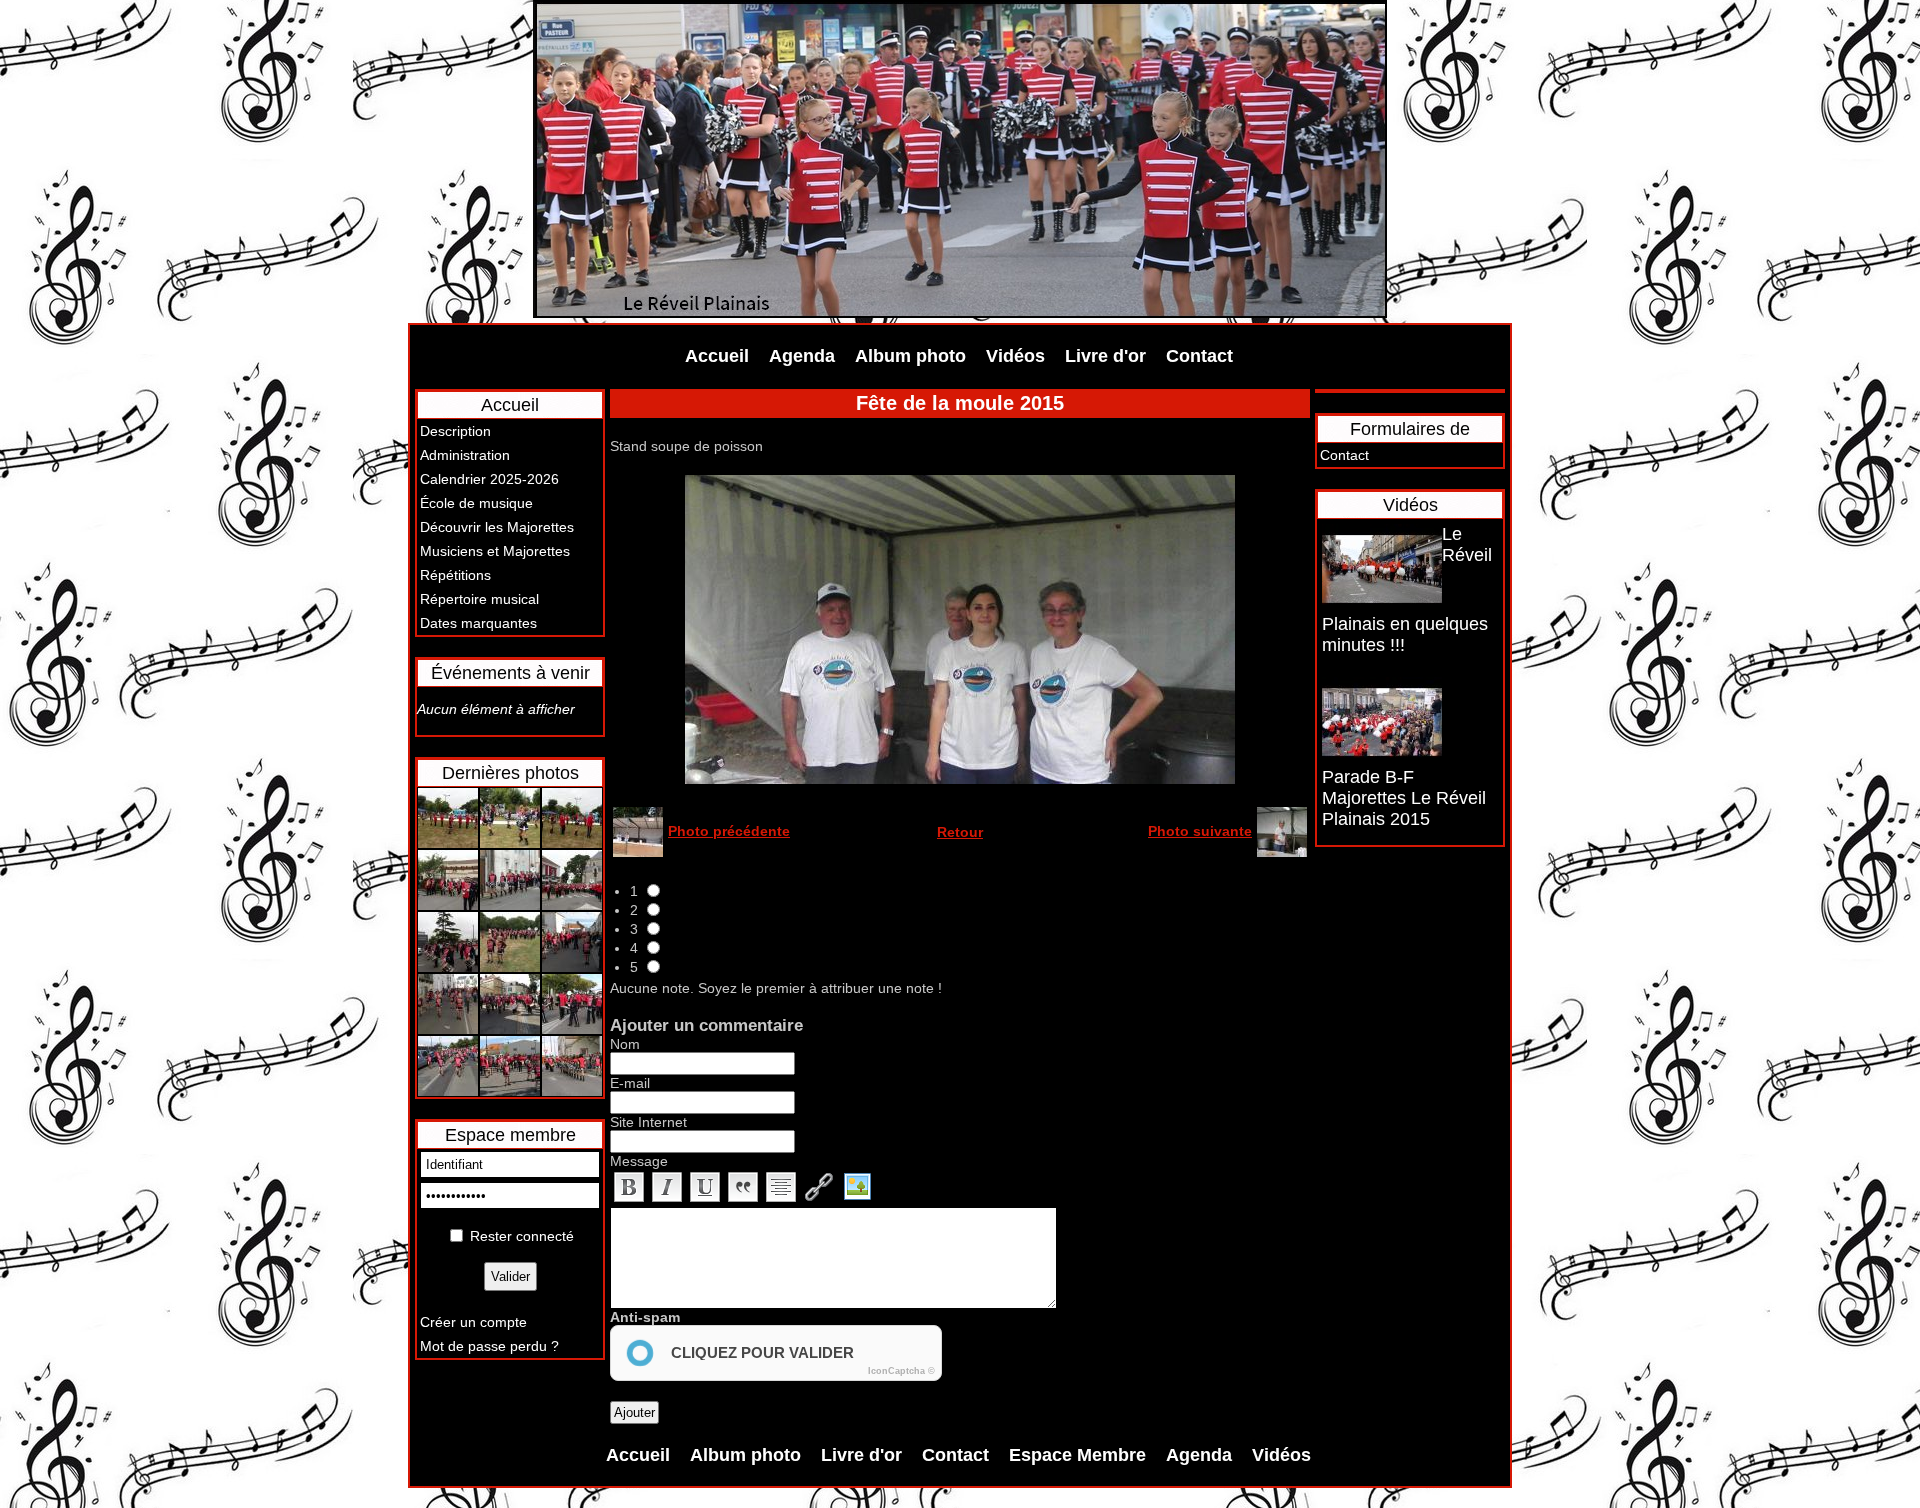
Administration (465, 455)
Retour (960, 832)
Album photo (910, 356)
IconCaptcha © (901, 1371)
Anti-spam (645, 1317)
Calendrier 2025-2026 (489, 479)
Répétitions (455, 575)
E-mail (630, 1083)
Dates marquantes (478, 623)
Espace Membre (1077, 1455)
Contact (1199, 356)
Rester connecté (522, 1236)
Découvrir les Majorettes (497, 527)
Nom (625, 1044)
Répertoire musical (479, 599)
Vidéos (1015, 356)
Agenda (802, 356)
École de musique (476, 503)
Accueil (717, 356)
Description (455, 431)
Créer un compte (473, 1322)
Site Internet (648, 1122)
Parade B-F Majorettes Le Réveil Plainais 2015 (1404, 798)
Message (639, 1161)
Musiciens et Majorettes (495, 551)
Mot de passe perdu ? (489, 1346)
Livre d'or (1105, 356)
